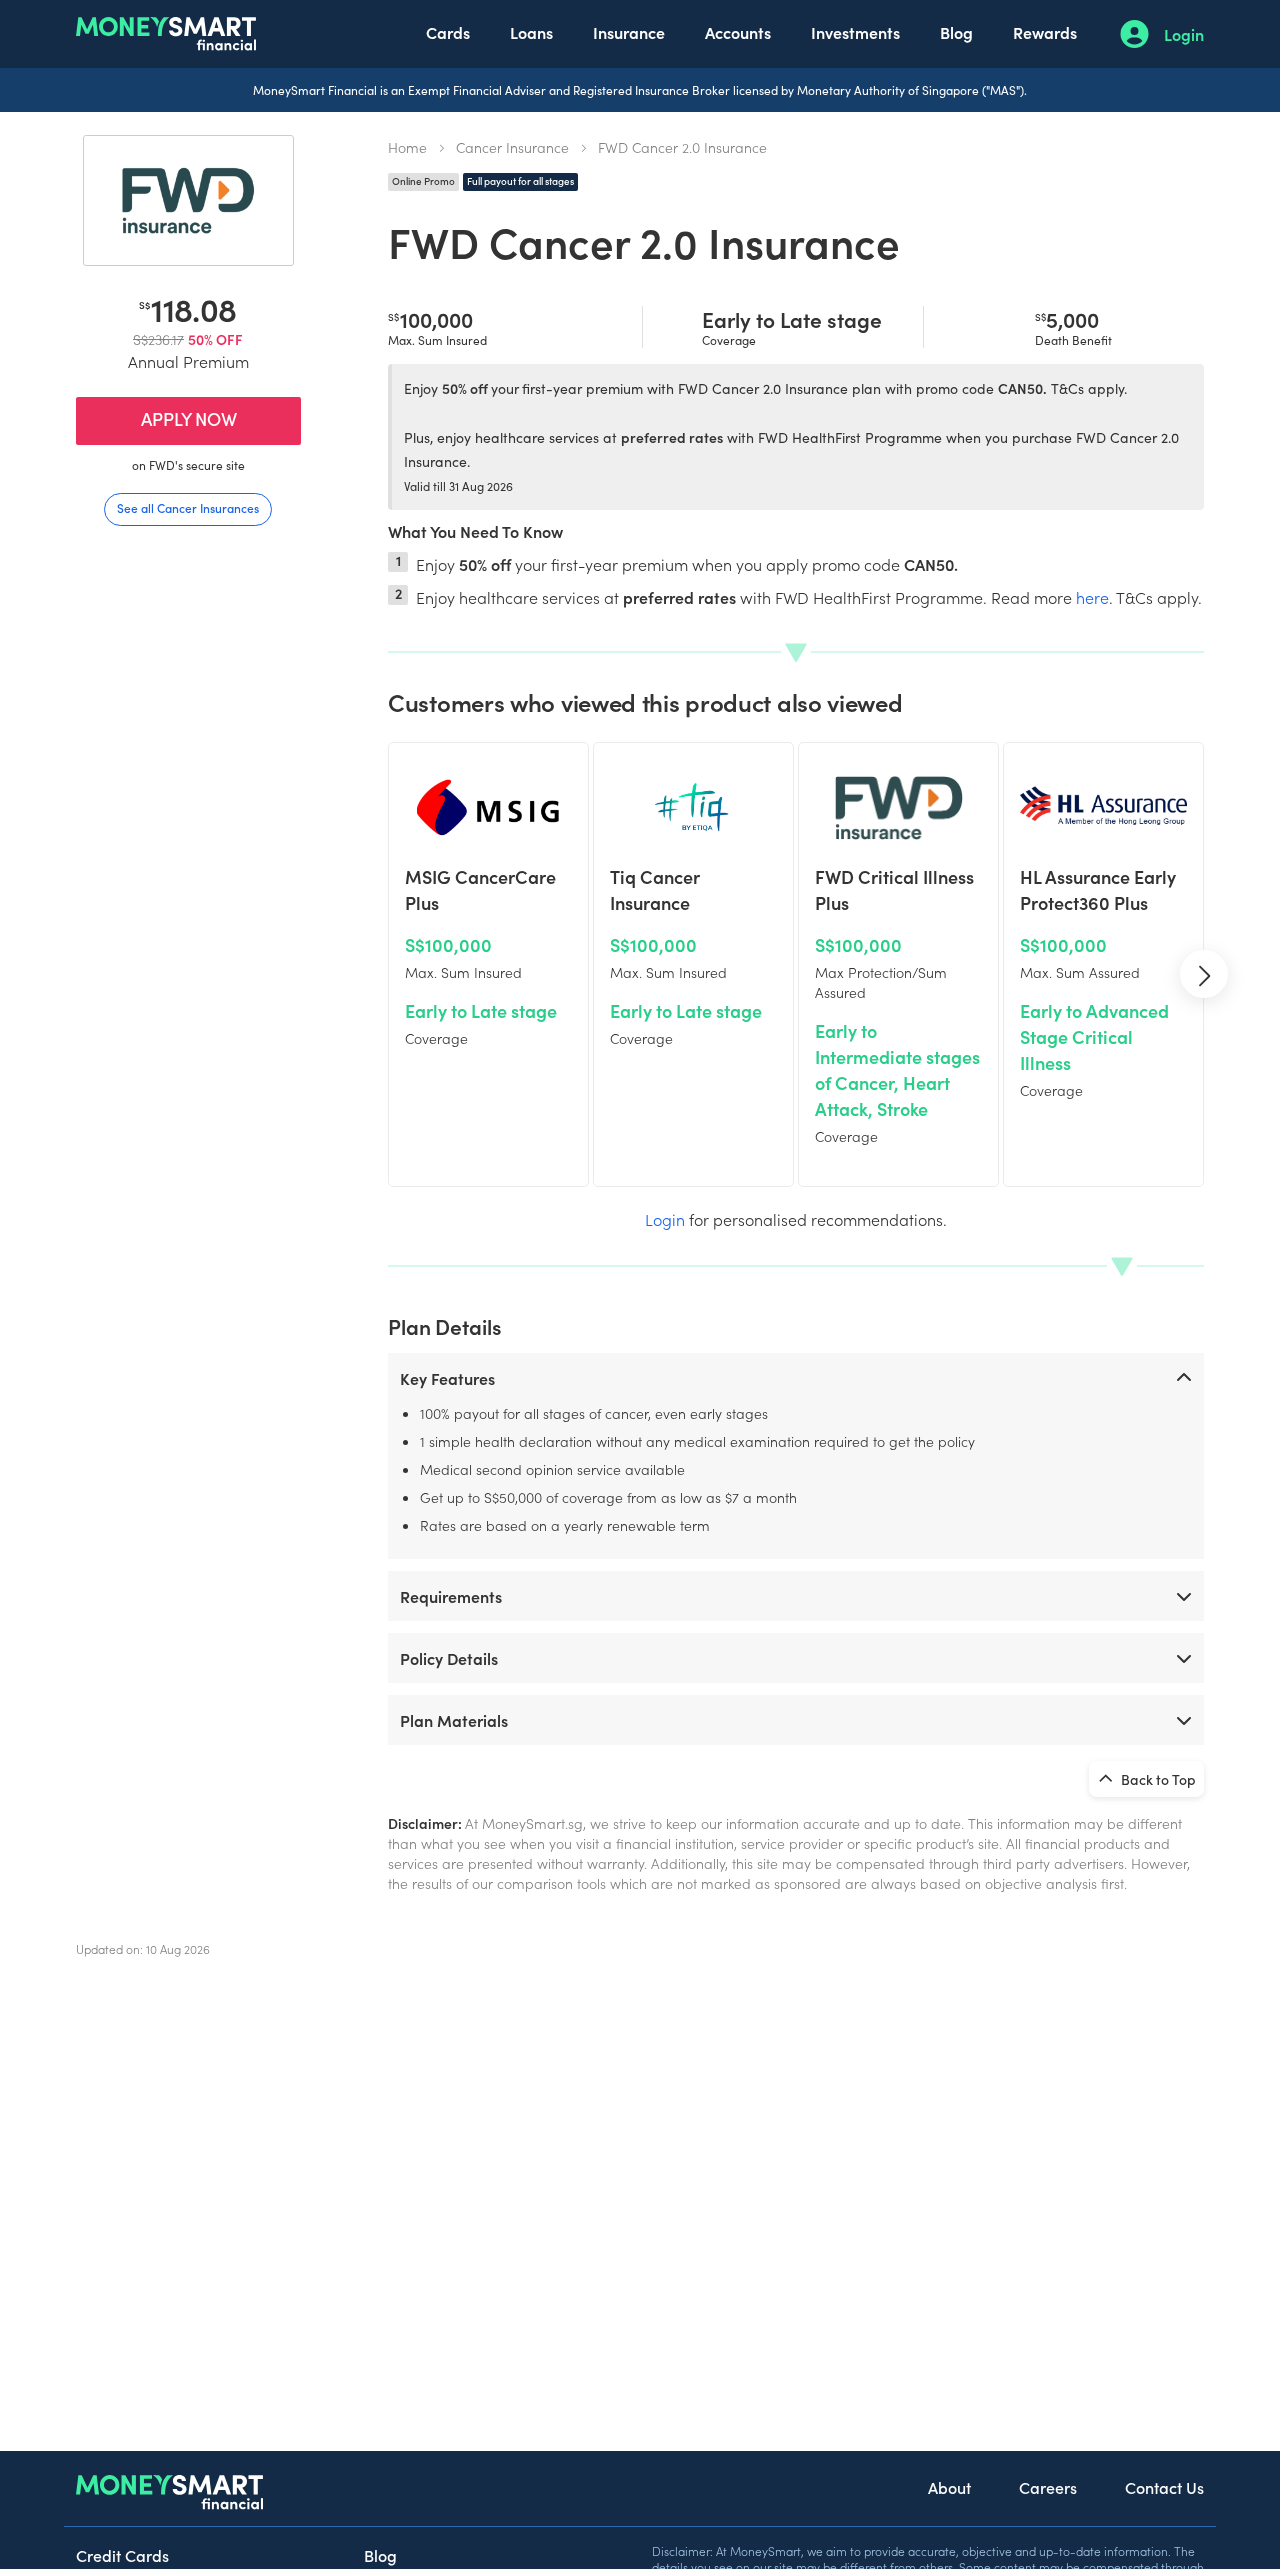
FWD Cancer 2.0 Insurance (682, 147)
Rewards (1045, 32)
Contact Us (1164, 2487)
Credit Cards (122, 2555)
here (1092, 597)
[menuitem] (448, 34)
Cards (448, 32)
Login (1184, 34)
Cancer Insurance (512, 147)
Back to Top (1157, 1779)
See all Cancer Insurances (188, 507)
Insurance (629, 32)
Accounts (738, 32)
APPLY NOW (189, 418)
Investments (855, 32)
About (949, 2487)
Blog (956, 32)
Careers (1048, 2487)
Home (407, 147)
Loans (531, 32)
